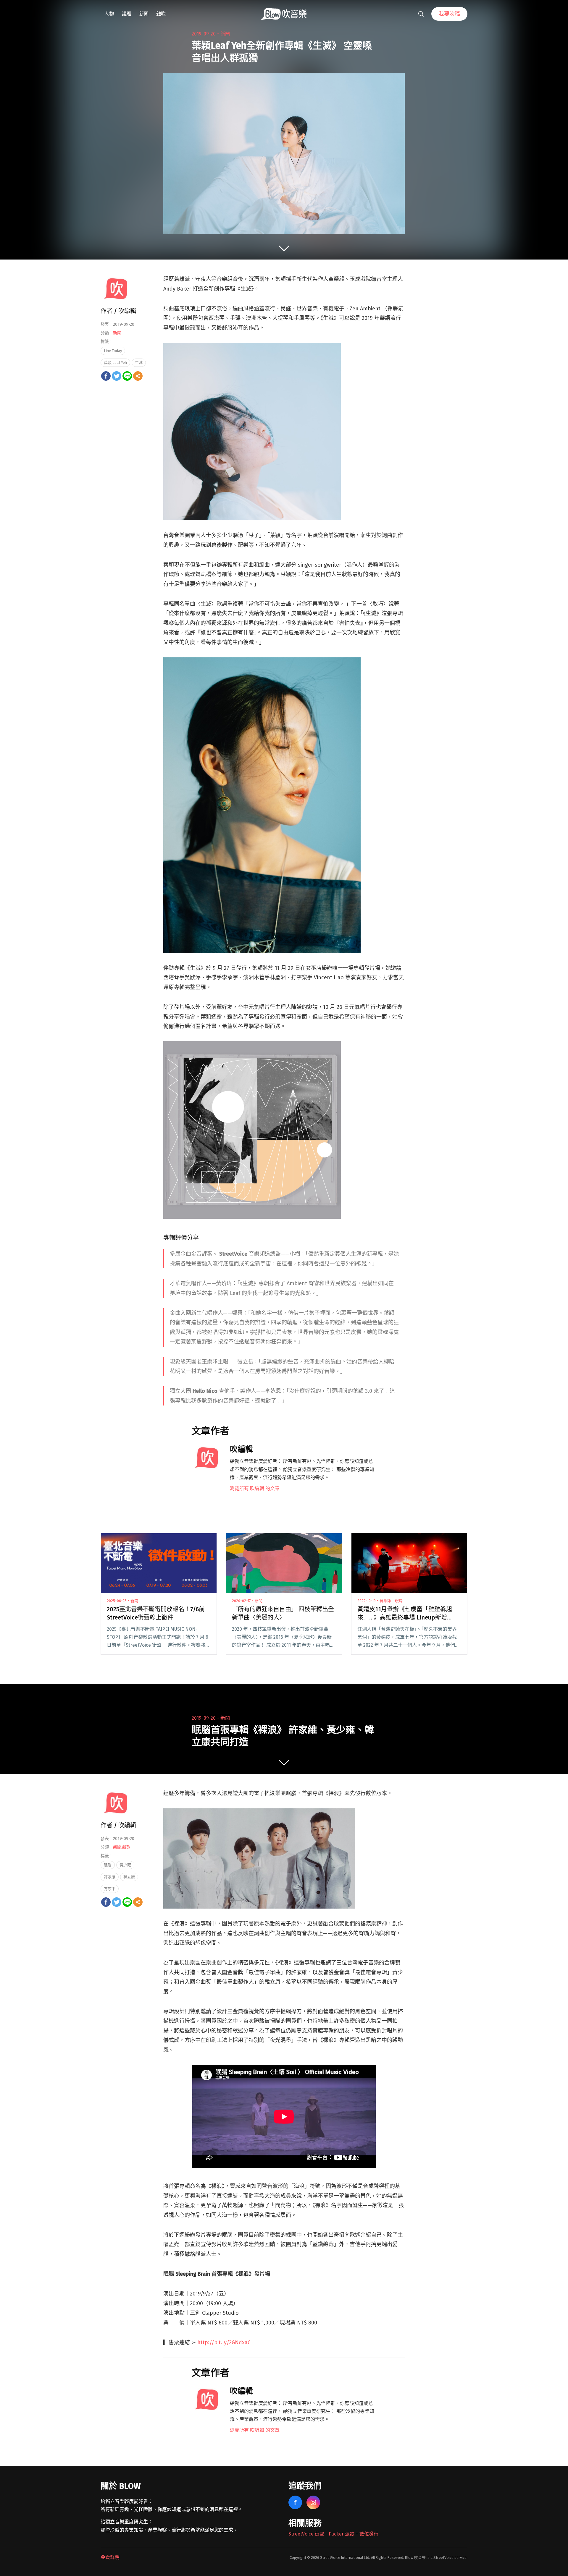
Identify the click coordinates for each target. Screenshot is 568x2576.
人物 (109, 14)
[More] (138, 376)
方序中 (110, 1889)
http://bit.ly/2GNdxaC (224, 2342)
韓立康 (129, 1877)
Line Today (113, 351)
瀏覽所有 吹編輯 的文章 (255, 1488)
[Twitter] (117, 376)
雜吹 (161, 14)
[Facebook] (106, 376)
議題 (127, 14)
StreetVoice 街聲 (306, 2534)
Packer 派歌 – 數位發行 (354, 2534)
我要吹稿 (449, 14)
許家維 (110, 1877)
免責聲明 (110, 2557)
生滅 (139, 363)
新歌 (126, 1847)
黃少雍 (125, 1865)
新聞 (144, 14)
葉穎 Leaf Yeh (115, 363)
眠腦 (108, 1865)
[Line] (127, 376)
